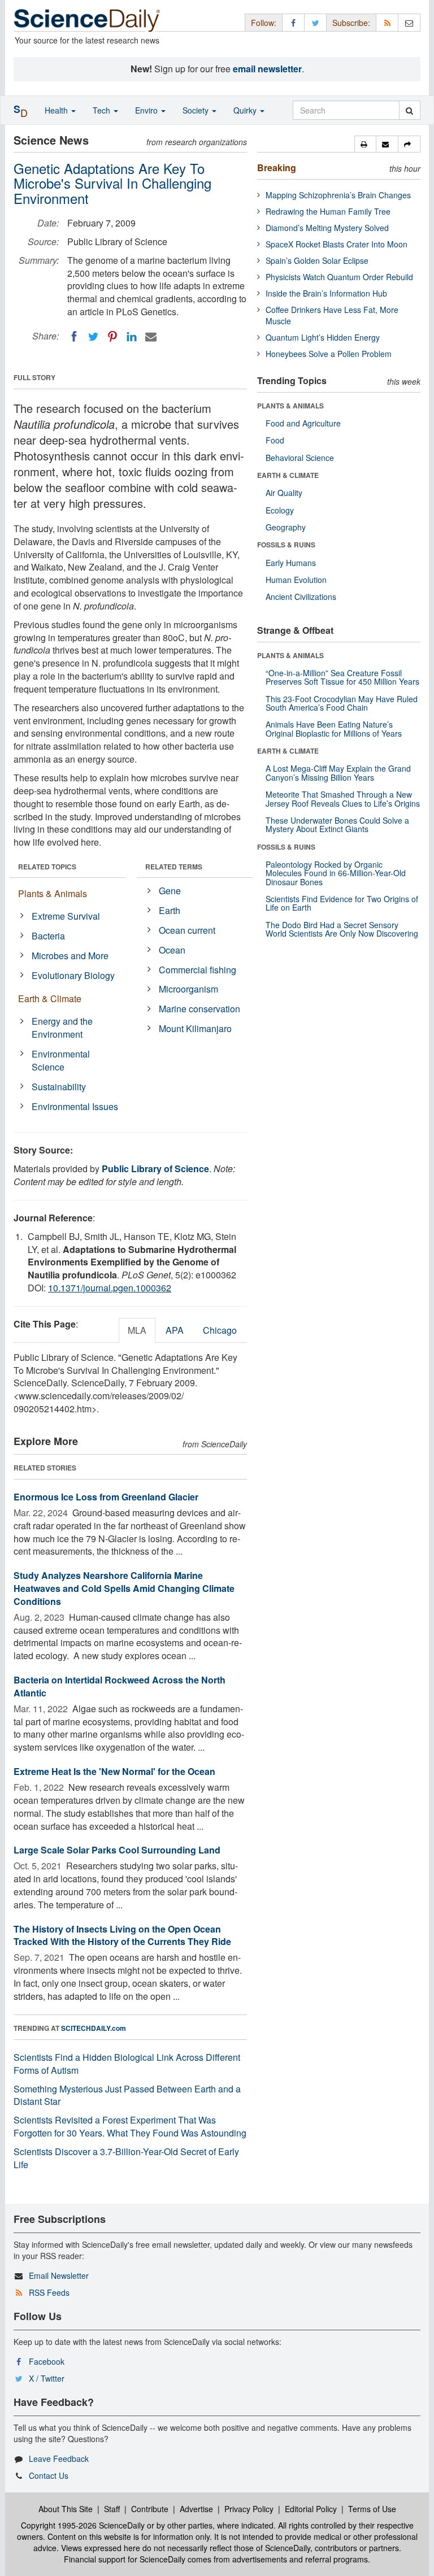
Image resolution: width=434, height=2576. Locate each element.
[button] (365, 144)
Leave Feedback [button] (59, 2458)
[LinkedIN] (132, 337)
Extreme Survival (66, 916)
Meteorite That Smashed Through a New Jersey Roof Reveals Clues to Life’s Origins (343, 799)
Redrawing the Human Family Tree (328, 211)
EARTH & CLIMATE (288, 475)
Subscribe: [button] (351, 23)
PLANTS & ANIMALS (290, 406)
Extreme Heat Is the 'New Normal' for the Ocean (114, 1771)
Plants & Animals (53, 893)
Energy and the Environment (62, 1028)
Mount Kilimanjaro (195, 1028)
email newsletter (267, 69)
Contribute (150, 2509)
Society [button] (197, 110)
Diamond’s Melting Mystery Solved (327, 228)
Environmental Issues (75, 1106)
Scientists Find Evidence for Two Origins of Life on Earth (342, 903)
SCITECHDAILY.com (94, 2028)
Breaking (277, 167)
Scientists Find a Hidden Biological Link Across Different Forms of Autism (127, 2064)
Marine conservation (199, 1009)
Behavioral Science (300, 458)
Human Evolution (296, 580)
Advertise (196, 2509)
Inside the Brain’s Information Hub (326, 293)
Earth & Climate (50, 998)
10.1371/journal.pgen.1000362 (110, 1288)
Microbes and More (70, 956)
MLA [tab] (137, 1330)
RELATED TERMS (174, 867)
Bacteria (48, 936)
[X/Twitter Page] (315, 22)
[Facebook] (74, 337)
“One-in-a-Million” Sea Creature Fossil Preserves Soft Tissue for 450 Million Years (342, 677)
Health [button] (57, 110)
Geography (286, 527)
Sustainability (59, 1087)
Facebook (47, 2361)
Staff (112, 2509)
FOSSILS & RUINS (286, 545)
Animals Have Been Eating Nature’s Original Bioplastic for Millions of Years (334, 728)
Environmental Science (61, 1060)
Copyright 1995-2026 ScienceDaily (83, 2525)
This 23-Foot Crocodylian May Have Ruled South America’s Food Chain (342, 703)
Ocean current (187, 930)
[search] (409, 110)
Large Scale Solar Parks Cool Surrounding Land (117, 1850)
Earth (170, 910)
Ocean (172, 950)
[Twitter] (93, 337)
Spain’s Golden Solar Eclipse (317, 260)
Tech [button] (103, 110)
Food (275, 440)
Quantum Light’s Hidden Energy (323, 337)
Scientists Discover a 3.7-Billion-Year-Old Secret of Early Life (126, 2158)
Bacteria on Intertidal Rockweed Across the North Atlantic (120, 1686)
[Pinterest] (112, 337)
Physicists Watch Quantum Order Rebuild (339, 277)
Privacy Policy (249, 2509)
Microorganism (188, 989)
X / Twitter (47, 2378)
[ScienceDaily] (87, 19)
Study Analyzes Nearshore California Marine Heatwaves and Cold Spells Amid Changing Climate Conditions (124, 1588)
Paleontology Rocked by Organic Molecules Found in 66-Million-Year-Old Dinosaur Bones (336, 873)
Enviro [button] (147, 110)
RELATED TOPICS (47, 867)
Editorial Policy (311, 2509)
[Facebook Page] (293, 22)
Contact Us (49, 2475)
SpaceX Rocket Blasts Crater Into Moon (337, 244)
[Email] (151, 337)
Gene (170, 891)
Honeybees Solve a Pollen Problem (329, 354)
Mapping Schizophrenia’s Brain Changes (338, 195)
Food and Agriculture (303, 423)
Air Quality (284, 493)
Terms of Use (372, 2509)
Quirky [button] (246, 110)
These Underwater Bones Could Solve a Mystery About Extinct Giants (337, 824)
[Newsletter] (409, 22)
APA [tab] (175, 1330)
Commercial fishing (198, 970)
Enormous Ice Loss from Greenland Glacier (106, 1497)
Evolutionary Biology (73, 975)
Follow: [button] (264, 23)
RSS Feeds (49, 2292)
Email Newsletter (59, 2275)
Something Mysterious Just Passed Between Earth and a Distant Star (127, 2095)
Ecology (280, 510)
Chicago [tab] (220, 1330)
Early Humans (291, 563)
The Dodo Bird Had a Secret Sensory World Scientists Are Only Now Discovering (342, 929)
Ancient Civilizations (301, 597)
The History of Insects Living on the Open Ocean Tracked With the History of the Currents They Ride (122, 1935)
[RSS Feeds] (387, 22)
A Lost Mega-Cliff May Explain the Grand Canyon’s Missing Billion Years (338, 773)
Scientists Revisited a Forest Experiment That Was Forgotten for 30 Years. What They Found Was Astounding (130, 2126)
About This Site (66, 2509)
